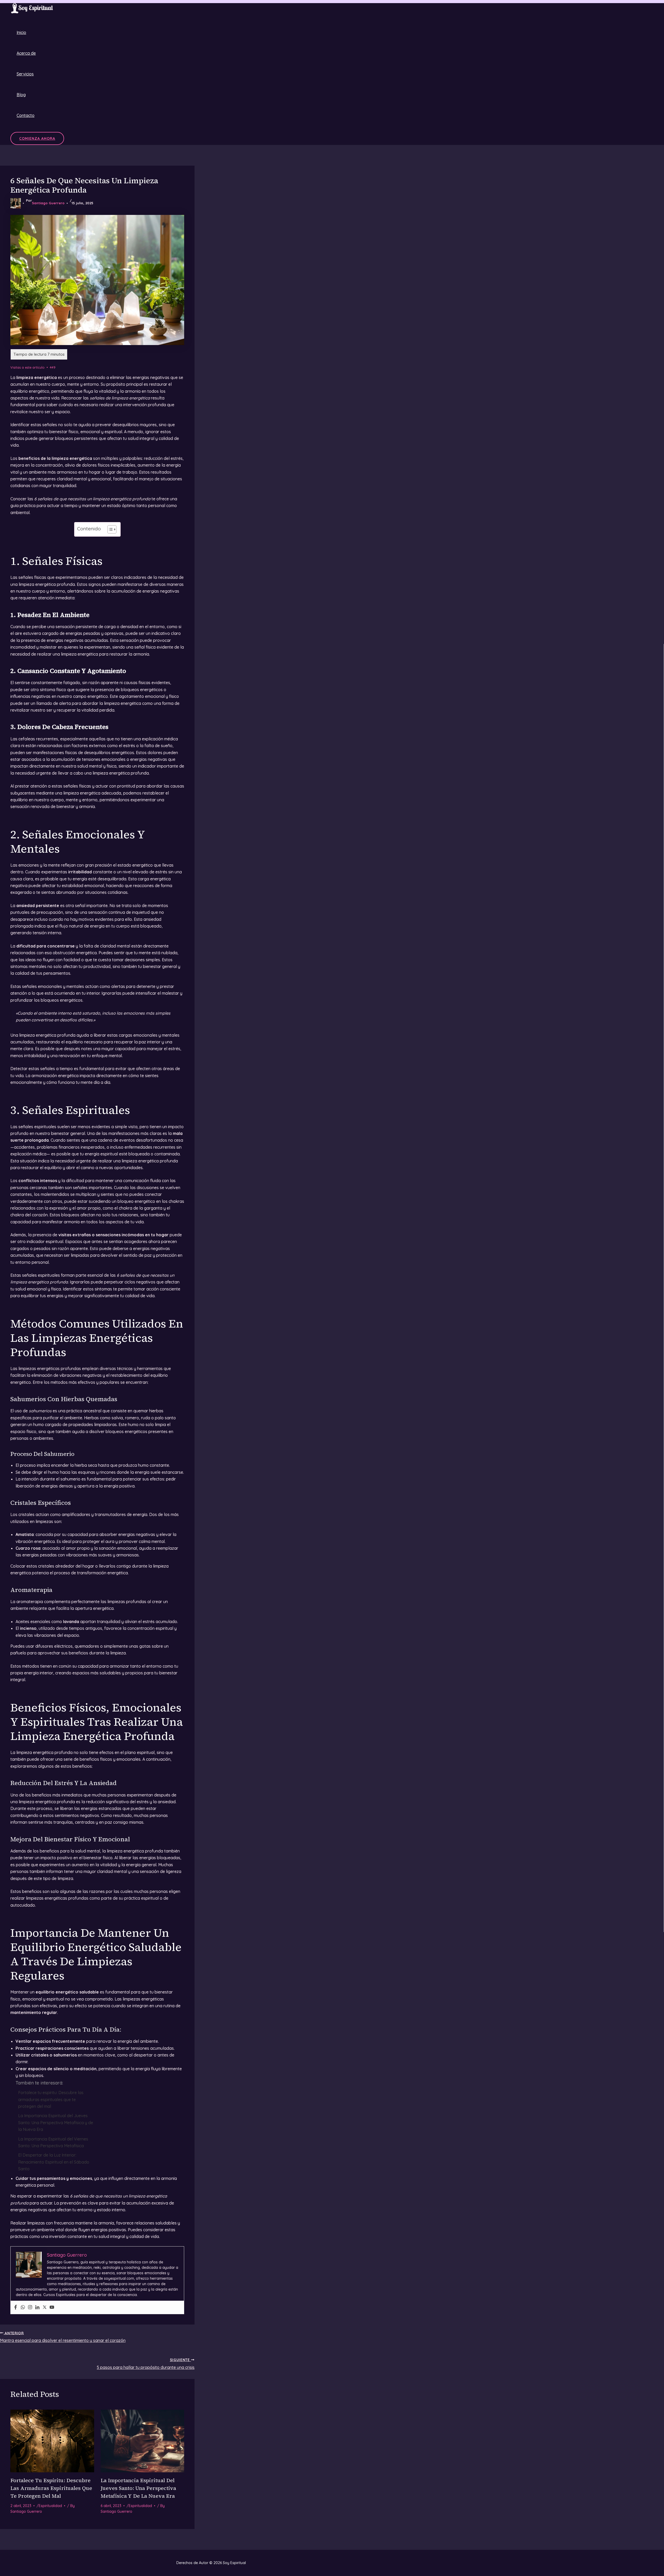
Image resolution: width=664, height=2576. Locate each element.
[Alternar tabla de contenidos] (109, 529)
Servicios (25, 74)
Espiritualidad (50, 2506)
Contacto (26, 115)
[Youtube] (52, 2307)
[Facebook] (16, 2307)
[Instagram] (30, 2307)
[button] (37, 138)
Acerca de (26, 53)
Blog (21, 95)
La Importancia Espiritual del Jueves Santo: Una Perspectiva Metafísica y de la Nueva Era (56, 2122)
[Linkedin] (37, 2307)
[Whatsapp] (23, 2307)
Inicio (21, 32)
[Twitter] (45, 2307)
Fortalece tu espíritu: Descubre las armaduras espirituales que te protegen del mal (51, 2099)
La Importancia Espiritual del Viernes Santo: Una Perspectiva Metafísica (53, 2142)
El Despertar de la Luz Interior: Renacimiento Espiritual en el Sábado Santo (54, 2162)
